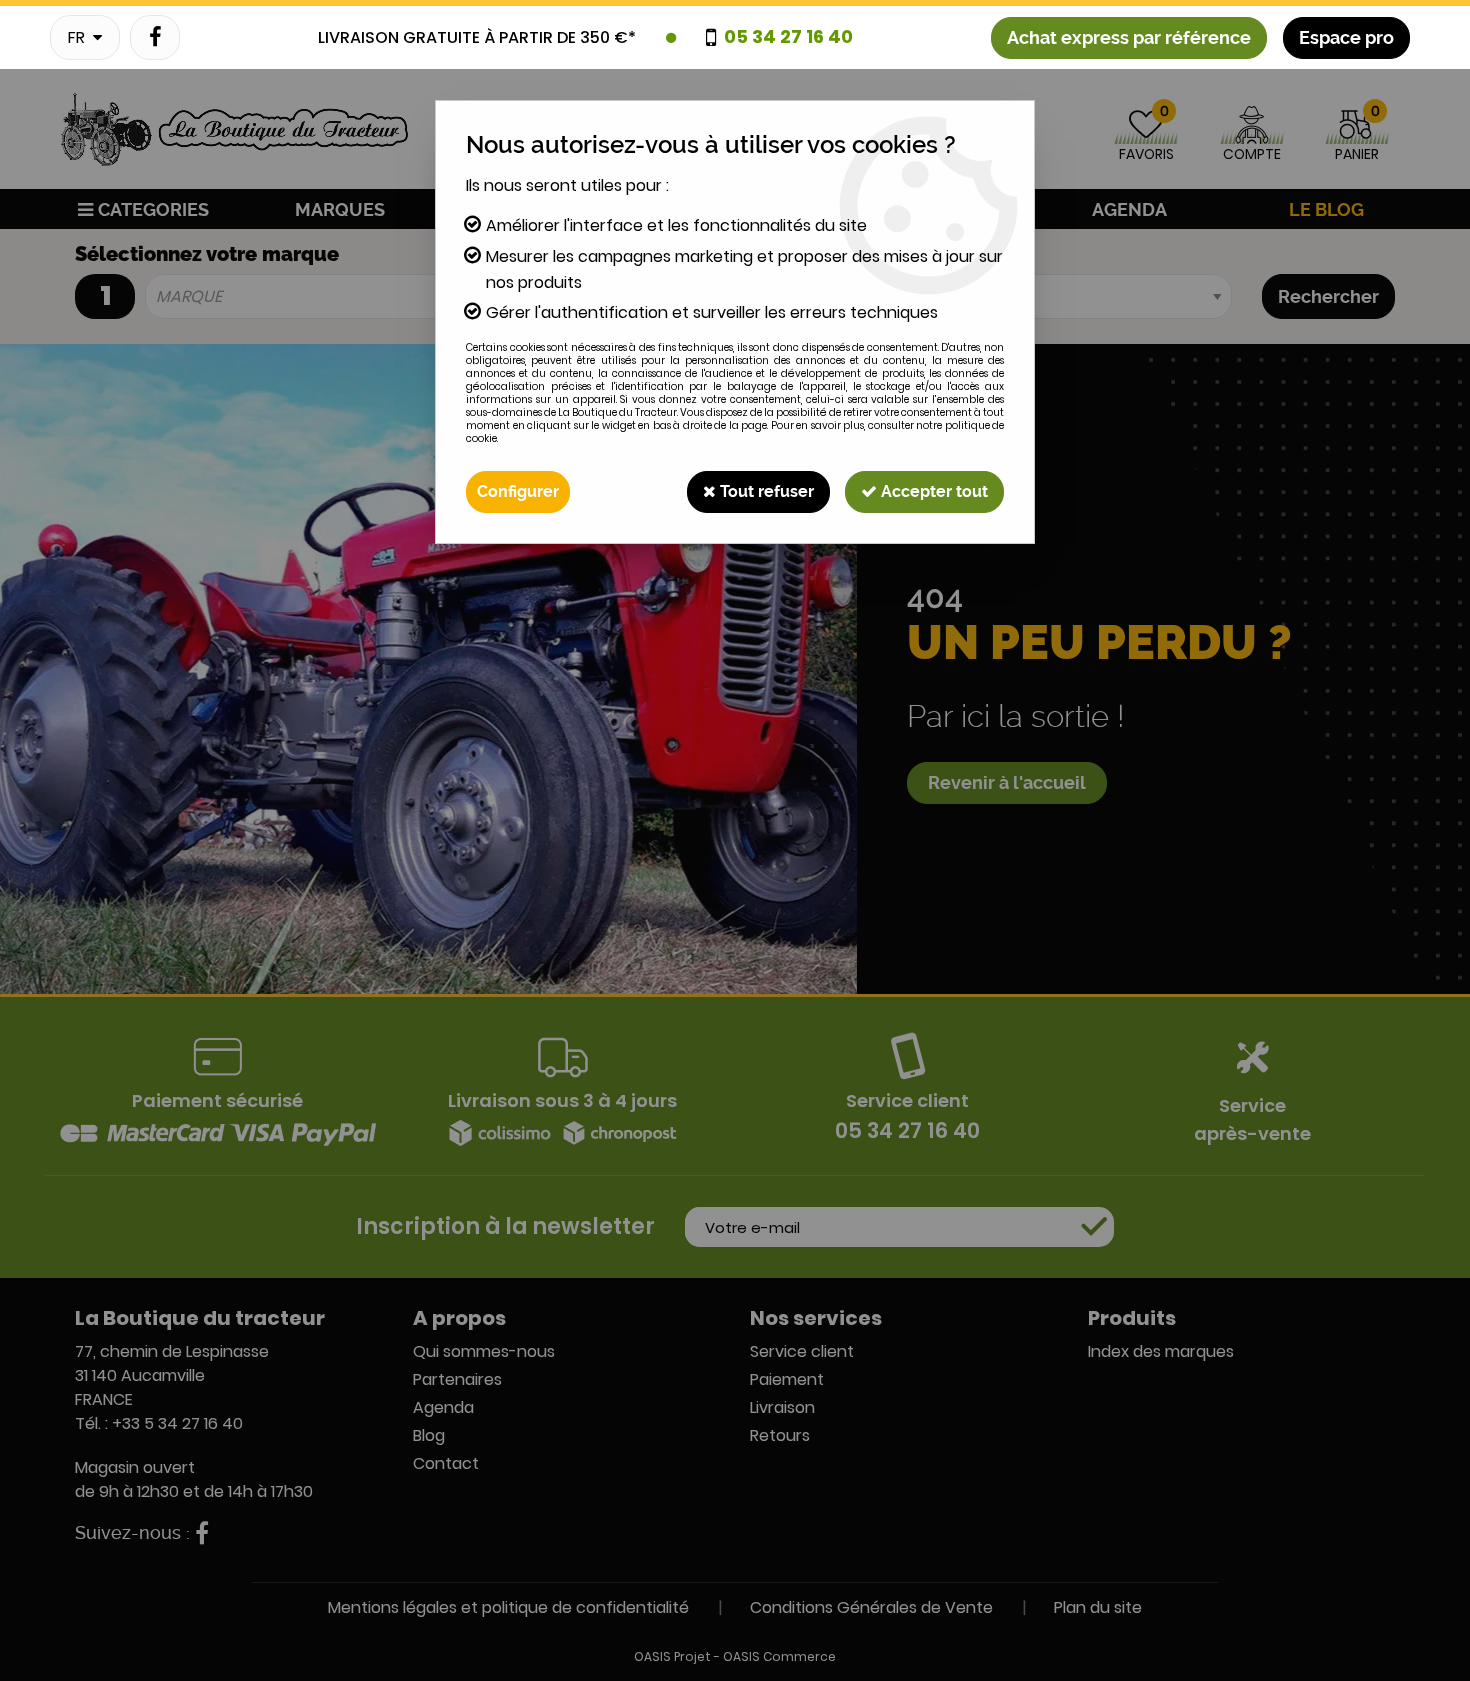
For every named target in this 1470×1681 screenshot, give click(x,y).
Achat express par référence (1129, 37)
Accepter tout (932, 491)
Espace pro (1346, 37)
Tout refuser (765, 491)
